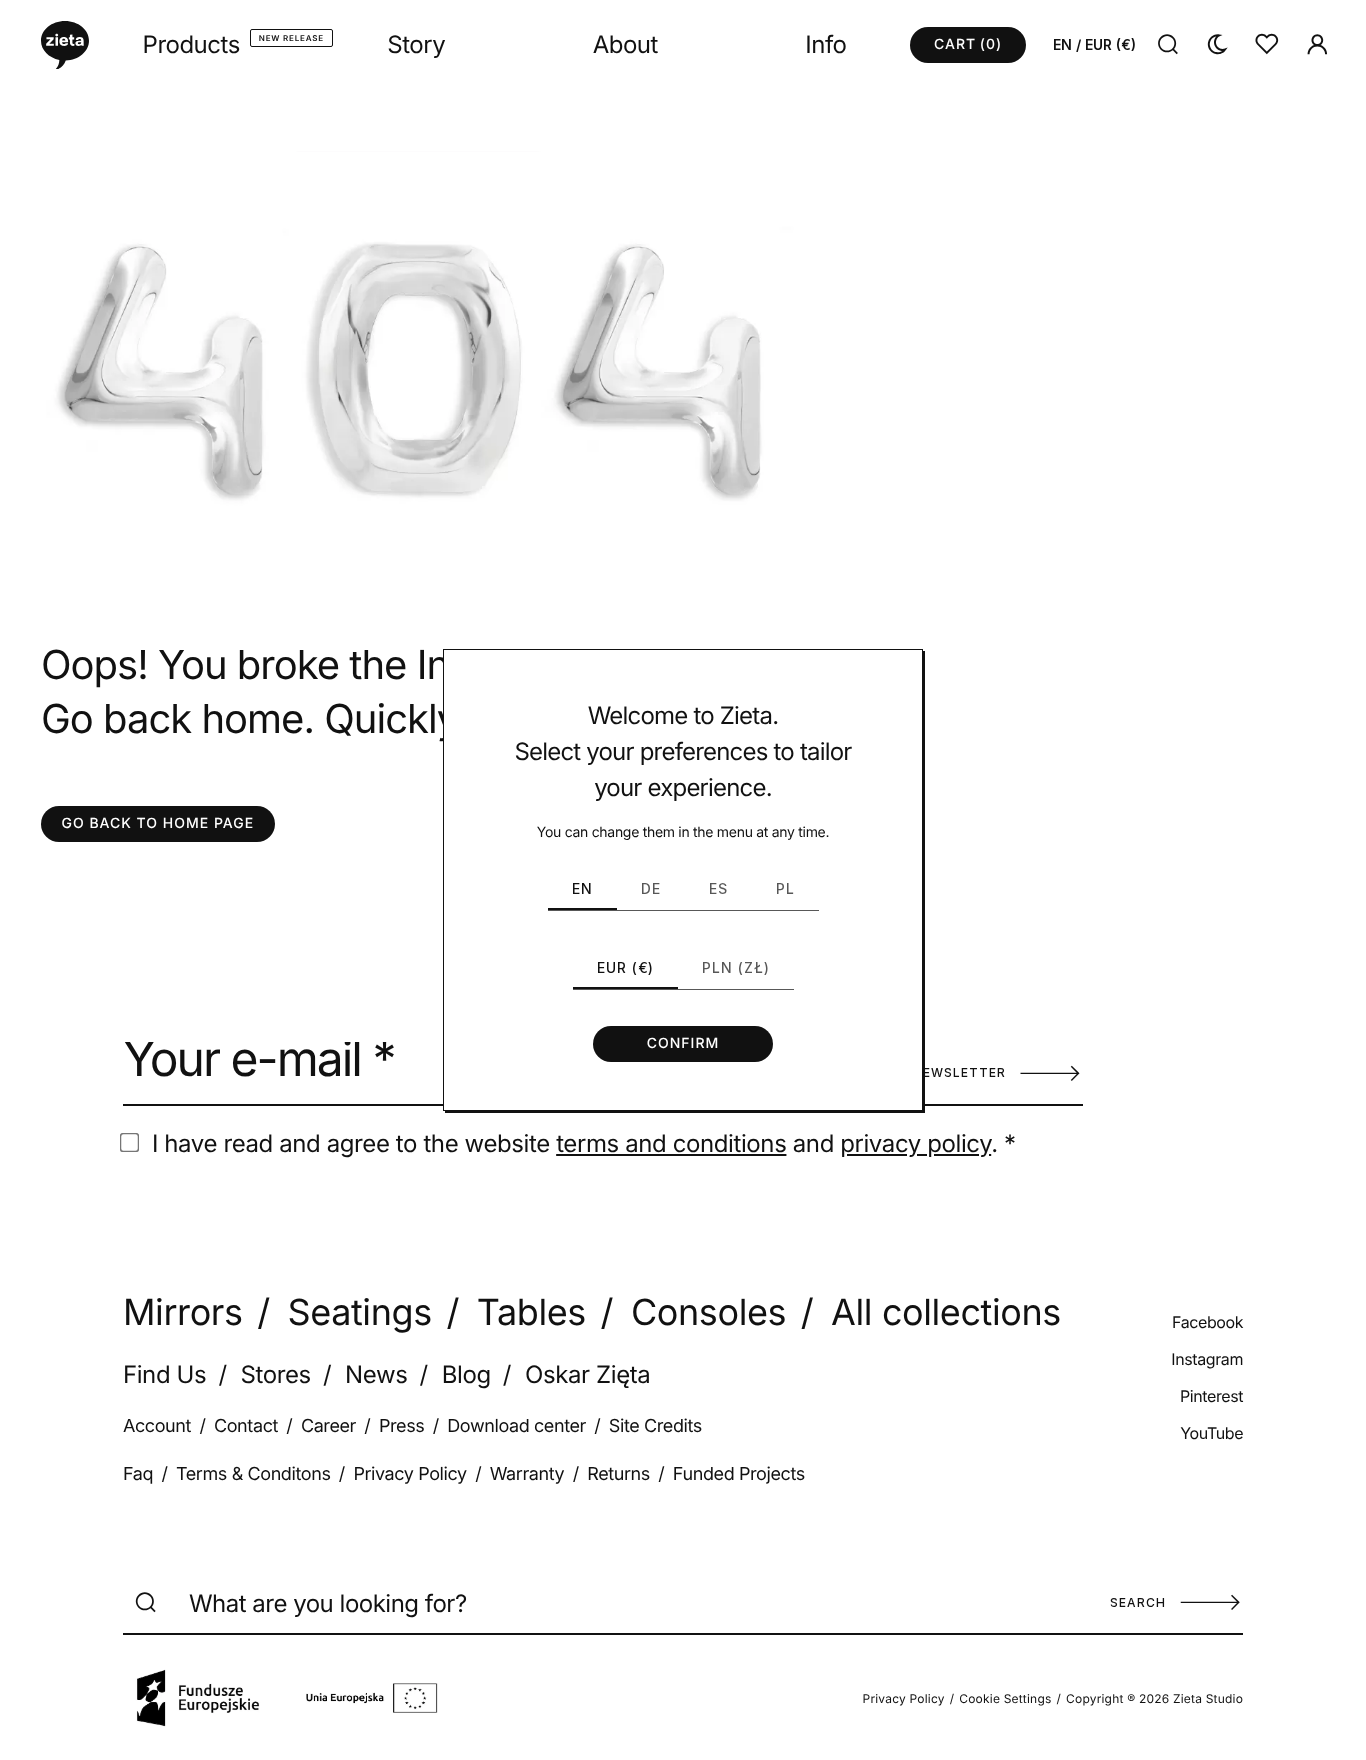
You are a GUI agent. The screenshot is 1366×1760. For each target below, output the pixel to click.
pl (785, 888)
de (651, 888)
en (582, 888)
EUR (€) (625, 967)
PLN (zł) (736, 967)
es (718, 888)
